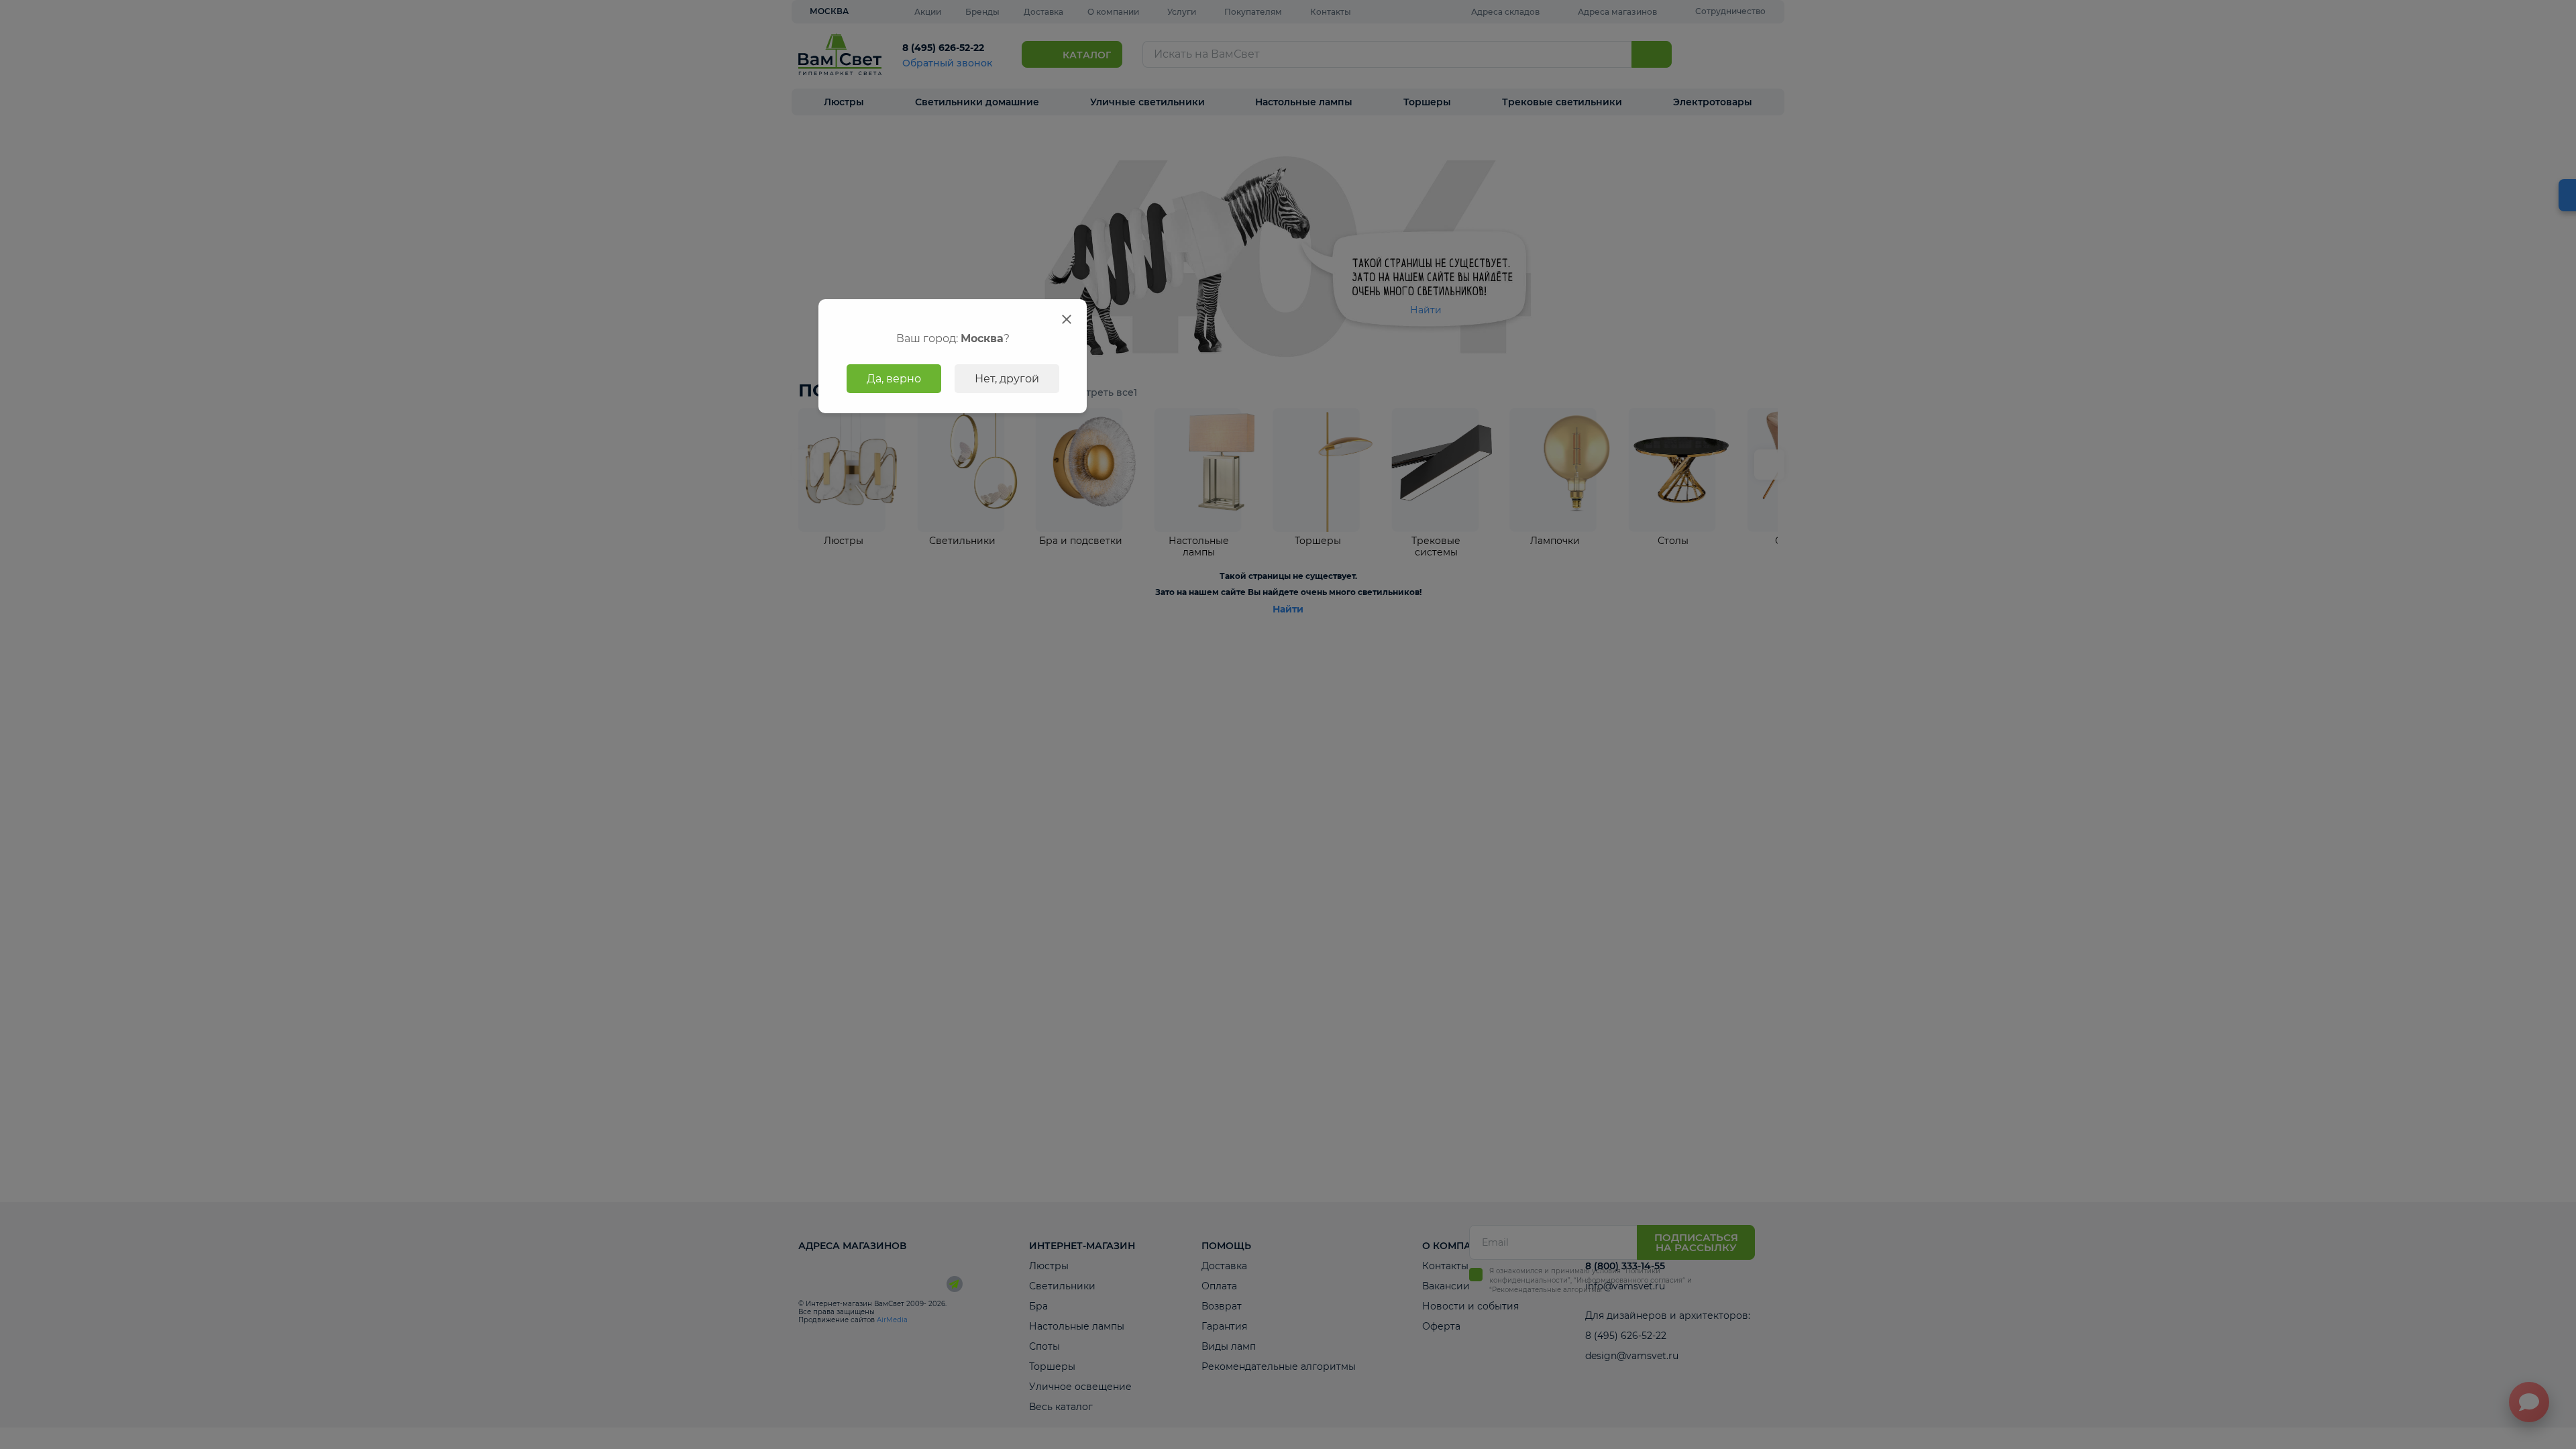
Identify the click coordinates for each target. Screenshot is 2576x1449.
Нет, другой (1007, 379)
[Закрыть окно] (1067, 319)
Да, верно (894, 379)
